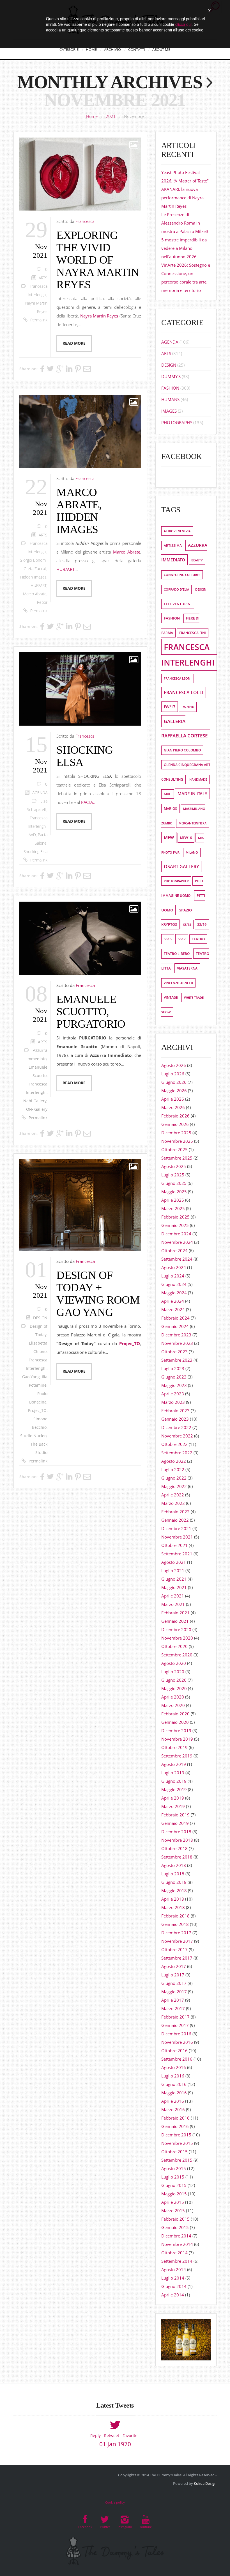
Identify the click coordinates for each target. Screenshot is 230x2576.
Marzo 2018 (173, 1907)
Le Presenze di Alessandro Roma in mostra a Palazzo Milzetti (185, 223)
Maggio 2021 (174, 1587)
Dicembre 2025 (176, 1133)
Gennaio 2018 (175, 1924)
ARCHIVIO (112, 49)
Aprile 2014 (173, 2295)
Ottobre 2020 (174, 1646)
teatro (198, 939)
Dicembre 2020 (176, 1629)
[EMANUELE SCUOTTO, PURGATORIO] (80, 938)
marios (170, 809)
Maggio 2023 (174, 1385)
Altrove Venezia (177, 531)
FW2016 (188, 707)
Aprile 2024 (173, 1301)
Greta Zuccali (35, 569)
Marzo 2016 (173, 2109)
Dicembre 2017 (176, 1933)
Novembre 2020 (177, 1638)
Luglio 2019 (173, 1773)
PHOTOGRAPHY (177, 422)
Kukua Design (205, 2483)
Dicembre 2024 (176, 1234)
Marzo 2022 (173, 1503)
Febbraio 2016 (175, 2118)
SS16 (168, 939)
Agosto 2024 (174, 1267)
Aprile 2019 (173, 1798)
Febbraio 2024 (175, 1318)
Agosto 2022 (174, 1461)
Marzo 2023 (173, 1402)
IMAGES (169, 411)
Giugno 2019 (174, 1781)
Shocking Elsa (35, 852)
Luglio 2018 (173, 1874)
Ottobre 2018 (174, 1848)
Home (92, 116)
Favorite (130, 2436)
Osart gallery (181, 867)
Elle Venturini (178, 604)
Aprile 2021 (173, 1596)
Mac (168, 794)
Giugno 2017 (174, 1983)
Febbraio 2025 (175, 1217)
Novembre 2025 (177, 1141)
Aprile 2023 (173, 1394)
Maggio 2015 (174, 2194)
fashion (172, 618)
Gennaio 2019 (175, 1823)
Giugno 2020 (174, 1680)
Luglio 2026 (173, 1074)
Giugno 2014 (174, 2286)
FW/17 (170, 707)
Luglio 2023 (173, 1368)
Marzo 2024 (173, 1309)
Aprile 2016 (173, 2101)
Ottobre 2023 (174, 1352)
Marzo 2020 (173, 1705)
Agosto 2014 (174, 2269)
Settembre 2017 (177, 1958)
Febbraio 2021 (175, 1613)
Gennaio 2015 (175, 2227)
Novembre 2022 (177, 1436)
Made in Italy (192, 794)
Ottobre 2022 (174, 1444)
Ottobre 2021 (174, 1545)
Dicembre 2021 (176, 1528)
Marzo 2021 (173, 1604)
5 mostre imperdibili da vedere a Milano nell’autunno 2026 (184, 248)
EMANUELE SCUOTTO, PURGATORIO (91, 1012)
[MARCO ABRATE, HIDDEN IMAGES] (80, 431)
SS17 (182, 939)
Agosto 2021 (174, 1562)
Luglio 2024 (173, 1276)
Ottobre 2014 (174, 2253)
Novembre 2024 (177, 1242)
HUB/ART (39, 586)
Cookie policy (115, 2502)
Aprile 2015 (173, 2202)
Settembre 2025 (177, 1158)
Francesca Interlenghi (188, 655)
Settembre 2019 (177, 1756)
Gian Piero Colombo (182, 750)
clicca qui (183, 24)
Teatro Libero (177, 954)
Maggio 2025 (174, 1192)
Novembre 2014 (177, 2244)
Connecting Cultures (182, 575)
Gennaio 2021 (175, 1621)
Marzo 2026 (173, 1107)
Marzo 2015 (173, 2211)
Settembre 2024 (177, 1259)
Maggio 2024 (174, 1293)
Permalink (39, 320)
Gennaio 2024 (175, 1326)
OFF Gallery (37, 1109)
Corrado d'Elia (176, 589)
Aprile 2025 (173, 1200)
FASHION (170, 388)
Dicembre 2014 (176, 2236)
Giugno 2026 (174, 1082)
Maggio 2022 (174, 1486)
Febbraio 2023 (175, 1411)
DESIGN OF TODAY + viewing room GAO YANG (98, 1294)
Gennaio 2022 (175, 1520)
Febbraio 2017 (175, 2017)
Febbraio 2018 (175, 1916)
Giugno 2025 (174, 1183)
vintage (171, 997)
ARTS (43, 278)
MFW (169, 837)
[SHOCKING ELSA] (80, 689)
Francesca (85, 221)
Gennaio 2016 (175, 2126)
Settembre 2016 (177, 2059)
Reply (96, 2436)
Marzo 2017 (173, 2008)
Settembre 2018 (177, 1857)
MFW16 (186, 838)
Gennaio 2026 (175, 1124)
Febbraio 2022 (175, 1512)
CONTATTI (137, 49)
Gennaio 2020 (175, 1722)
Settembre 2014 (177, 2261)
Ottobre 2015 (174, 2152)
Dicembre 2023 (176, 1335)
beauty (197, 560)
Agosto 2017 (174, 1966)
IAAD (32, 835)
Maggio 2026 (174, 1091)
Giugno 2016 (174, 2084)
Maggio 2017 (174, 1992)
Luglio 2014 (173, 2278)
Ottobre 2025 (174, 1149)
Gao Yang (31, 1377)
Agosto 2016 (174, 2067)
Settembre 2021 (177, 1554)
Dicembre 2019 (176, 1731)
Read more (74, 343)
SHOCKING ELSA (85, 756)
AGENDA (40, 793)
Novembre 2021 (177, 1537)
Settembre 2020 (177, 1655)
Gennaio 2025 (175, 1225)
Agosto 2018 (174, 1865)
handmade (198, 779)
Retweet (112, 2436)
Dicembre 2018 (176, 1832)
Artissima (173, 546)
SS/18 (187, 924)
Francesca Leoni (178, 678)
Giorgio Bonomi (33, 560)
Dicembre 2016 (176, 2034)
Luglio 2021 (173, 1571)
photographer (176, 881)
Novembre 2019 (177, 1739)
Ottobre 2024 (174, 1251)
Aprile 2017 (173, 2000)
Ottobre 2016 (174, 2051)
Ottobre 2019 (174, 1747)
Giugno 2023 (174, 1377)
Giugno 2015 (174, 2185)
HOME (91, 49)
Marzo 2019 (173, 1806)
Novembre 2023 (177, 1343)
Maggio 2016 (174, 2093)
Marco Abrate (35, 594)
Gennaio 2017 (175, 2025)
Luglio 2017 (173, 1975)
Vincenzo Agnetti (178, 983)
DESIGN (40, 1318)
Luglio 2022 (173, 1469)
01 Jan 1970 (115, 2444)
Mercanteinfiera (193, 823)
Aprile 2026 (173, 1099)
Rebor (42, 602)
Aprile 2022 (173, 1495)
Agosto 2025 (174, 1166)
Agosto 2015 (174, 2168)
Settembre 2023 (177, 1360)
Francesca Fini (193, 633)
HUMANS (170, 399)
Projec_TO (37, 1411)
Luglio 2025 (173, 1175)
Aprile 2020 (173, 1697)
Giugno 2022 (174, 1478)
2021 (111, 116)
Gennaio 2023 (175, 1419)
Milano (192, 852)
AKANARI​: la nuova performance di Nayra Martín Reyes (182, 198)
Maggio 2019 (174, 1789)
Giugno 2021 (174, 1579)
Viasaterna (187, 968)
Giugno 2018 (174, 1882)
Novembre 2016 (177, 2042)
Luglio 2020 (173, 1672)
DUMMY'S (171, 376)
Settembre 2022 (177, 1453)
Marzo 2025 (173, 1208)
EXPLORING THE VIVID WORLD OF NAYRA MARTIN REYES (97, 260)
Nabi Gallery (35, 1101)
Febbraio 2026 (175, 1116)
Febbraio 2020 (175, 1714)
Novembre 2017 (177, 1941)
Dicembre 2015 (176, 2135)
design (201, 589)
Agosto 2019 (174, 1764)
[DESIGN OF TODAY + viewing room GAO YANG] (80, 1205)
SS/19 (202, 924)
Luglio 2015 (173, 2177)
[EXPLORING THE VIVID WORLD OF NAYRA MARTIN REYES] (80, 174)
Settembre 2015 (177, 2160)
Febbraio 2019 (175, 1815)
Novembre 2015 (177, 2143)
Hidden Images (33, 577)
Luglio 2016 (173, 2076)
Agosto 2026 (174, 1065)
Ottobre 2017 (174, 1949)
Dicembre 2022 (176, 1427)
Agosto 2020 (174, 1663)
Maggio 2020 (174, 1688)
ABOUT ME (161, 49)
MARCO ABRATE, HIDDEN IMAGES (79, 511)
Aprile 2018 (173, 1899)
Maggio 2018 (174, 1891)
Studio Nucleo (33, 1436)
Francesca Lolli (184, 692)
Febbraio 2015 (175, 2219)
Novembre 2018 (177, 1840)
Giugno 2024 (174, 1284)
